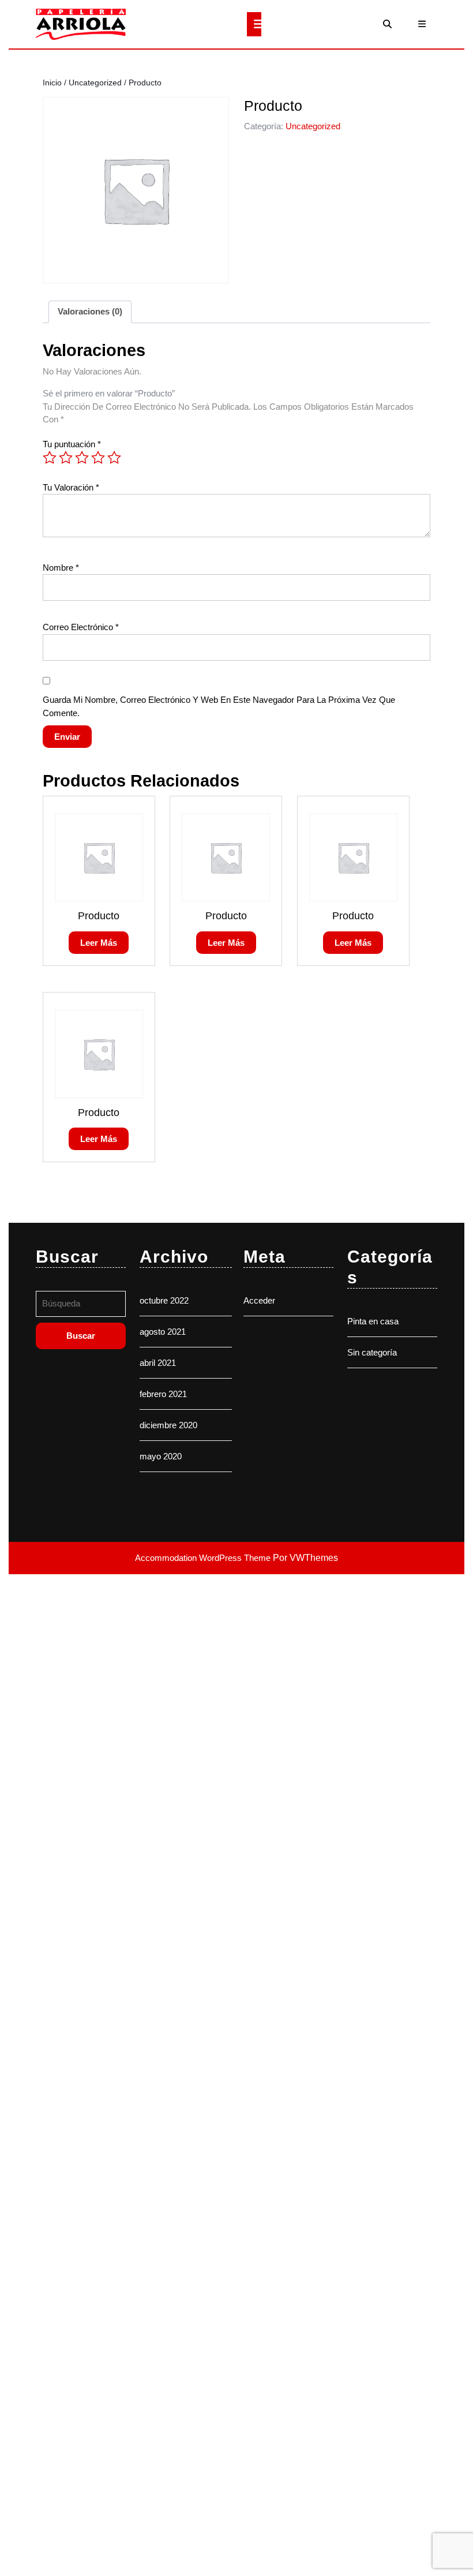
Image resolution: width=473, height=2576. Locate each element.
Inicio (52, 83)
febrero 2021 (163, 1394)
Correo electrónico (81, 627)
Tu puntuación (72, 444)
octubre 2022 (164, 1300)
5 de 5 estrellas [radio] (114, 458)
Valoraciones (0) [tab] (90, 311)
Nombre (61, 568)
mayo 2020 (161, 1456)
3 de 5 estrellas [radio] (82, 458)
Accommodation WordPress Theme (204, 1558)
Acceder (259, 1300)
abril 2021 (158, 1363)
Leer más (99, 943)
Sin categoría (372, 1352)
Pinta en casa (373, 1321)
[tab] (254, 24)
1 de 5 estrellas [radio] (50, 458)
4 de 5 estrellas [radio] (98, 458)
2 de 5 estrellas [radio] (66, 458)
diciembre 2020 (168, 1425)
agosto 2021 (163, 1332)
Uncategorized (95, 83)
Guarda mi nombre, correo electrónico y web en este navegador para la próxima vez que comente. (219, 706)
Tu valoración (71, 487)
